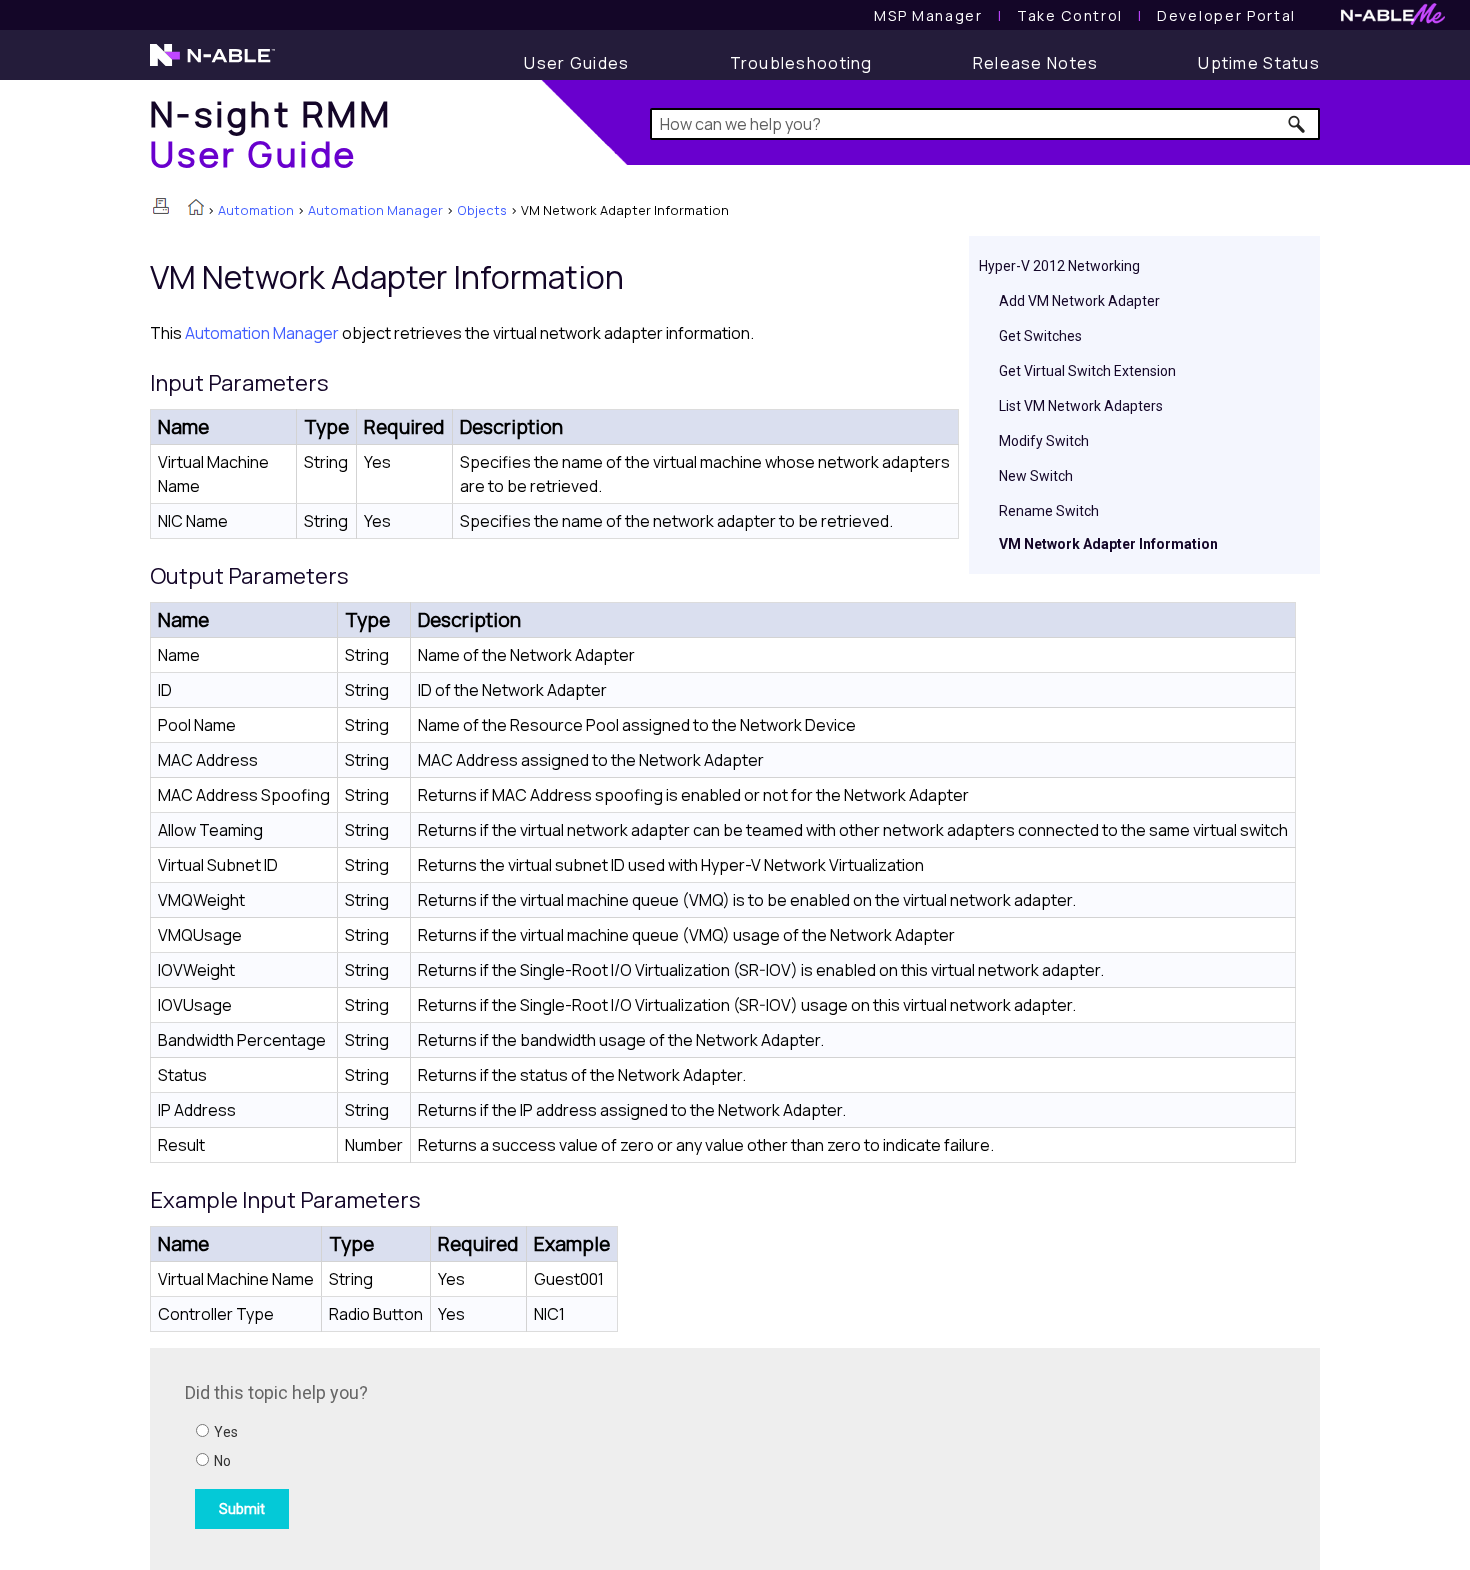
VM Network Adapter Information (1108, 544)
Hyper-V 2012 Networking (1059, 266)
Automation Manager (375, 210)
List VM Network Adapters (1081, 406)
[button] (1297, 124)
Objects (482, 210)
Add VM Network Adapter (1079, 301)
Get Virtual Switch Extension (1087, 371)
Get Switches (1040, 336)
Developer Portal (1226, 15)
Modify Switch (1044, 441)
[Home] (196, 209)
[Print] (161, 206)
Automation (256, 210)
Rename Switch (1049, 511)
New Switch (1036, 476)
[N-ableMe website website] (1393, 19)
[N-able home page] (212, 64)
